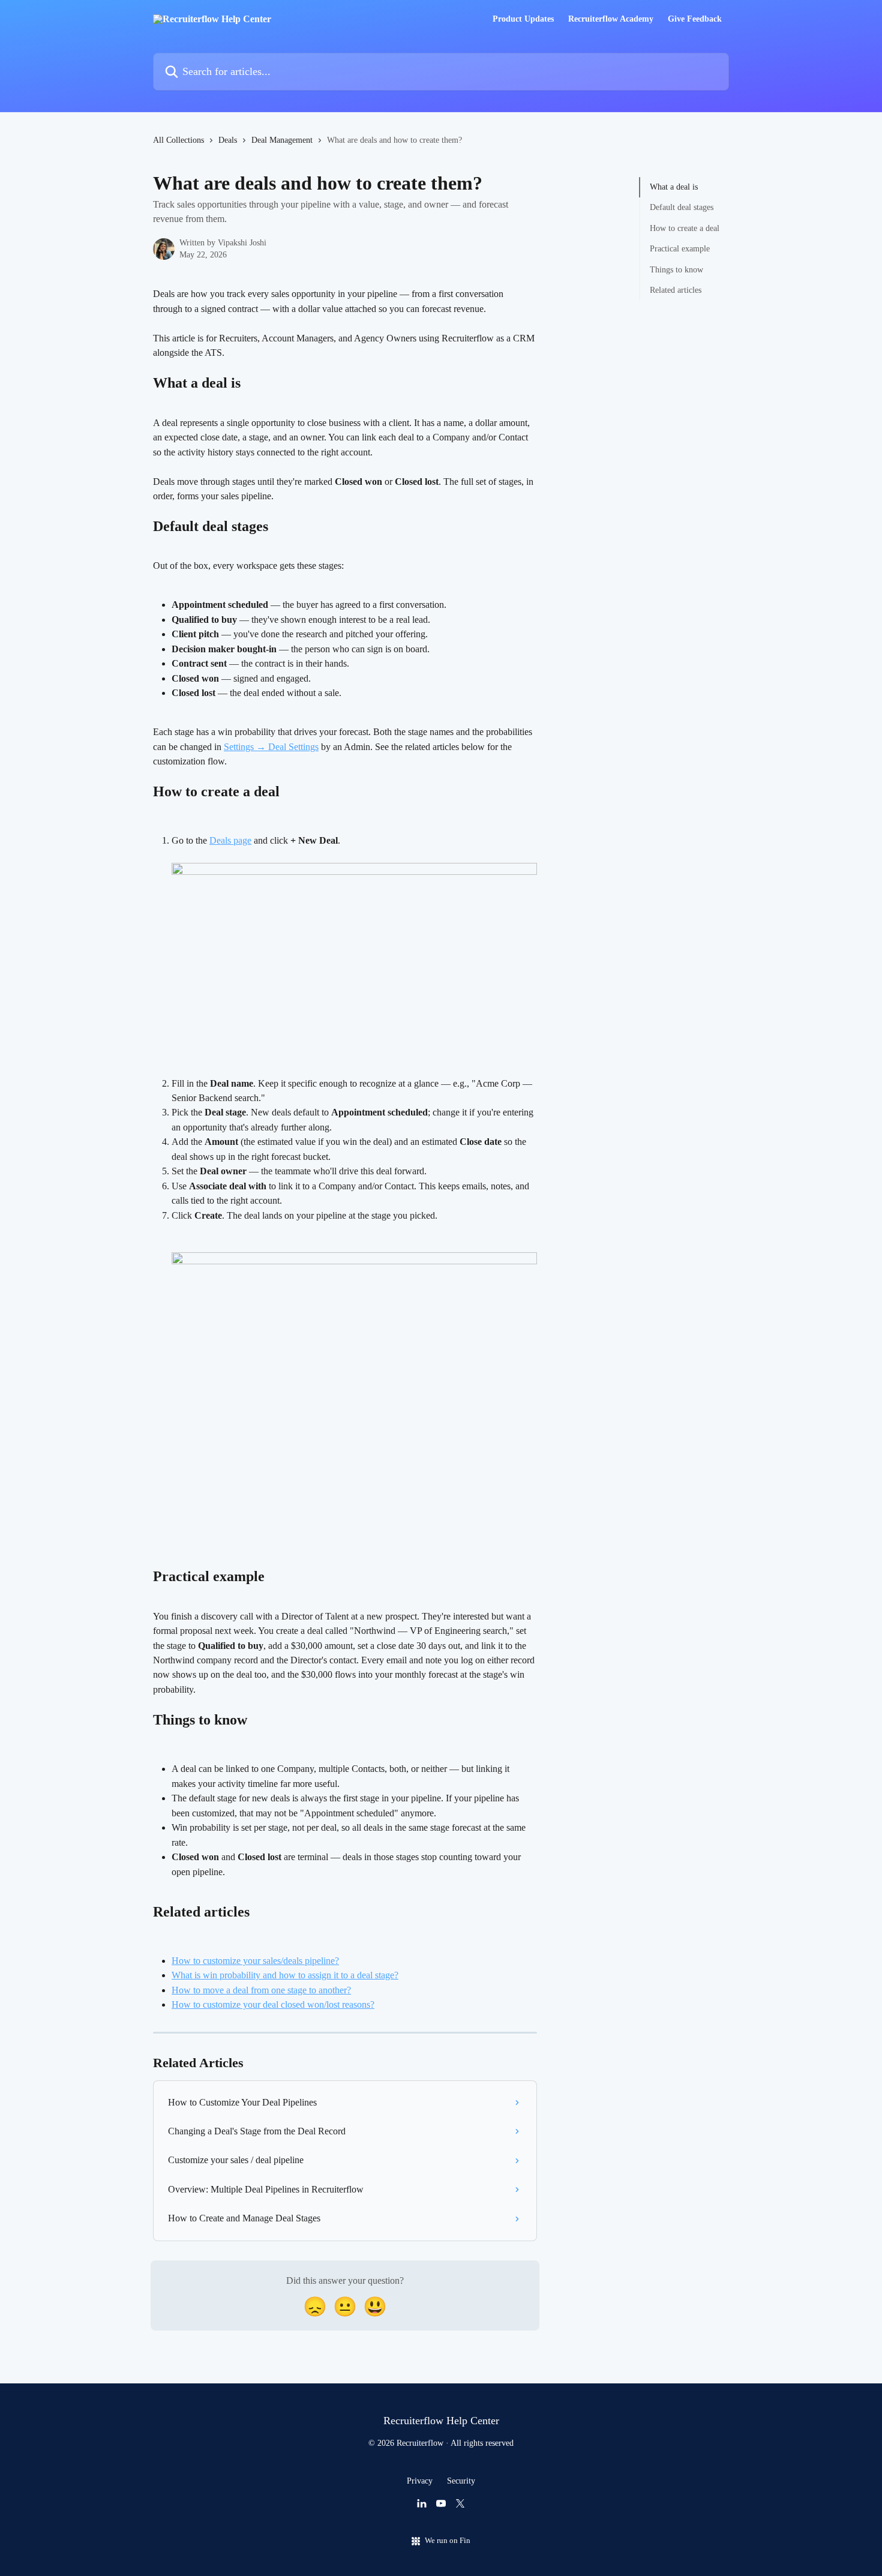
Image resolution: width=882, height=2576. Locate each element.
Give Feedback (695, 19)
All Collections (178, 140)
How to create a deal (685, 228)
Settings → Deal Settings (271, 747)
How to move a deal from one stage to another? (261, 1990)
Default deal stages (682, 207)
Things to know (676, 269)
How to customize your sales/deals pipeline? (255, 1961)
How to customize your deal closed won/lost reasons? (273, 2004)
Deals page (230, 840)
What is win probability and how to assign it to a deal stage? (285, 1975)
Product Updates (523, 19)
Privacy (420, 2481)
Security (461, 2481)
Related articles (676, 290)
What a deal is (674, 187)
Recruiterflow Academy (611, 19)
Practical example (680, 249)
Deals (228, 140)
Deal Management (282, 140)
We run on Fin (448, 2540)
